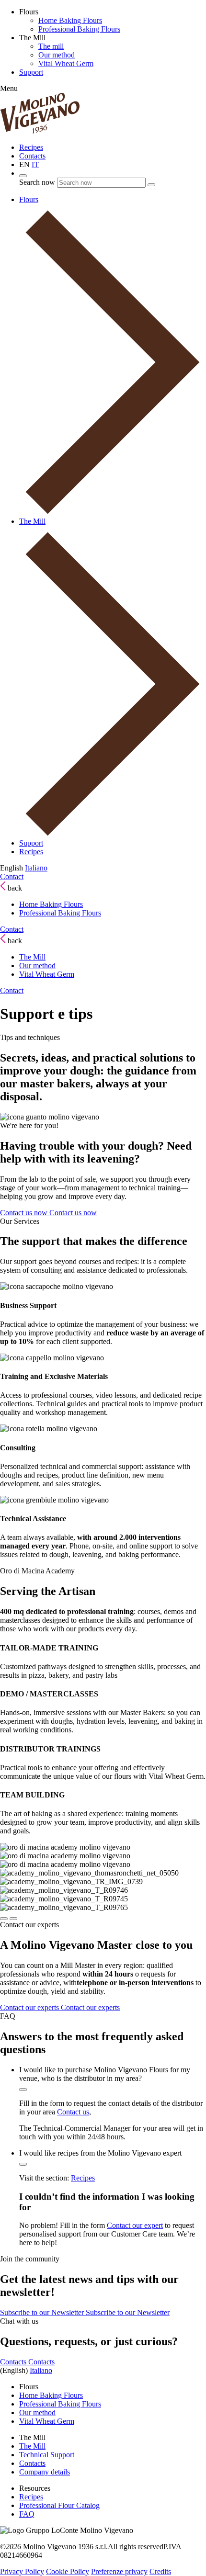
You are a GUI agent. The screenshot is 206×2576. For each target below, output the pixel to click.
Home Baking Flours (70, 20)
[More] (23, 2090)
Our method (57, 55)
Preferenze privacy (119, 2571)
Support (31, 72)
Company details (45, 2472)
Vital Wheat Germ (66, 63)
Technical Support (47, 2455)
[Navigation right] (13, 1919)
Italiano (36, 868)
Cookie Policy (68, 2571)
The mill (51, 46)
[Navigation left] (4, 1919)
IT (35, 164)
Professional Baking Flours (79, 29)
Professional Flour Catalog (59, 2505)
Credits (160, 2571)
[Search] (23, 176)
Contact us (73, 2112)
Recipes (31, 147)
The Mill (32, 957)
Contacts (32, 156)
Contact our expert (135, 2225)
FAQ (27, 2514)
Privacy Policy (22, 2571)
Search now (37, 182)
